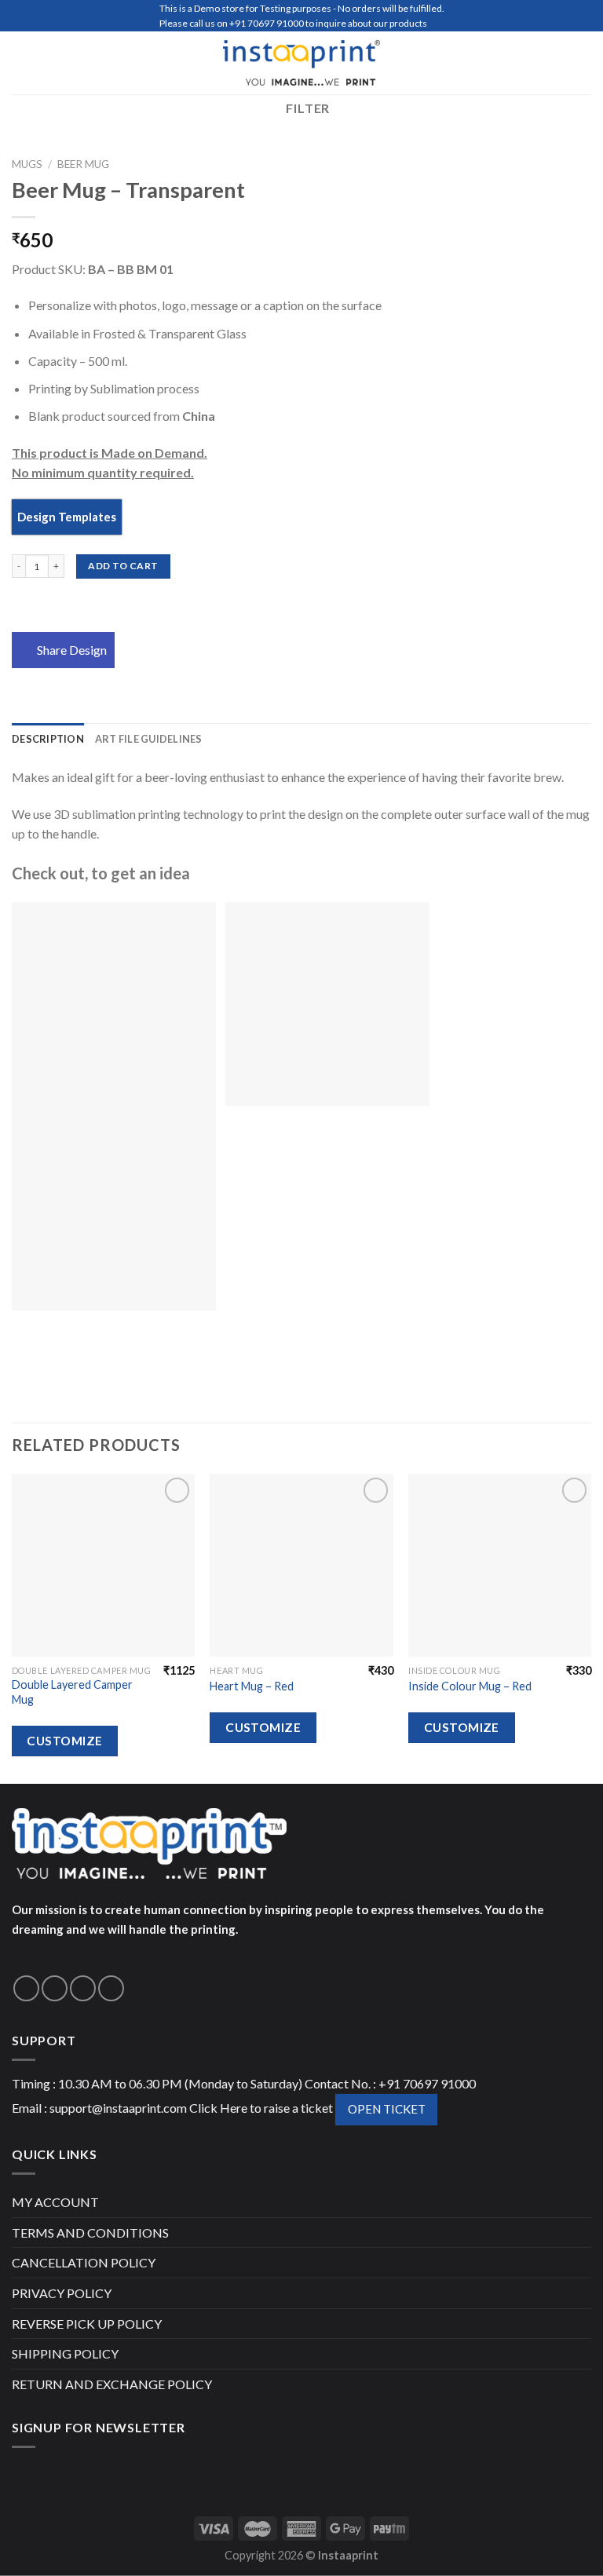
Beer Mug (83, 164)
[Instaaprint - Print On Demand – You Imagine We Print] (301, 63)
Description (48, 739)
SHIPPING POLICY (65, 2353)
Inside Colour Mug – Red (470, 1686)
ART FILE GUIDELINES (149, 739)
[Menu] (21, 62)
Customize (64, 1741)
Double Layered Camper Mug (72, 1692)
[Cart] (583, 63)
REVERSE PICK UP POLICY (87, 2324)
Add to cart (123, 566)
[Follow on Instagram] (55, 1988)
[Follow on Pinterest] (83, 1988)
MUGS (27, 164)
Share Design (72, 650)
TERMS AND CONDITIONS (90, 2233)
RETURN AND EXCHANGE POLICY (112, 2384)
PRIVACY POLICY (62, 2293)
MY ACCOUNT (55, 2202)
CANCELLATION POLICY (84, 2262)
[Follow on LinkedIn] (111, 1988)
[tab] (48, 739)
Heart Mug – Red (252, 1686)
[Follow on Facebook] (26, 1988)
